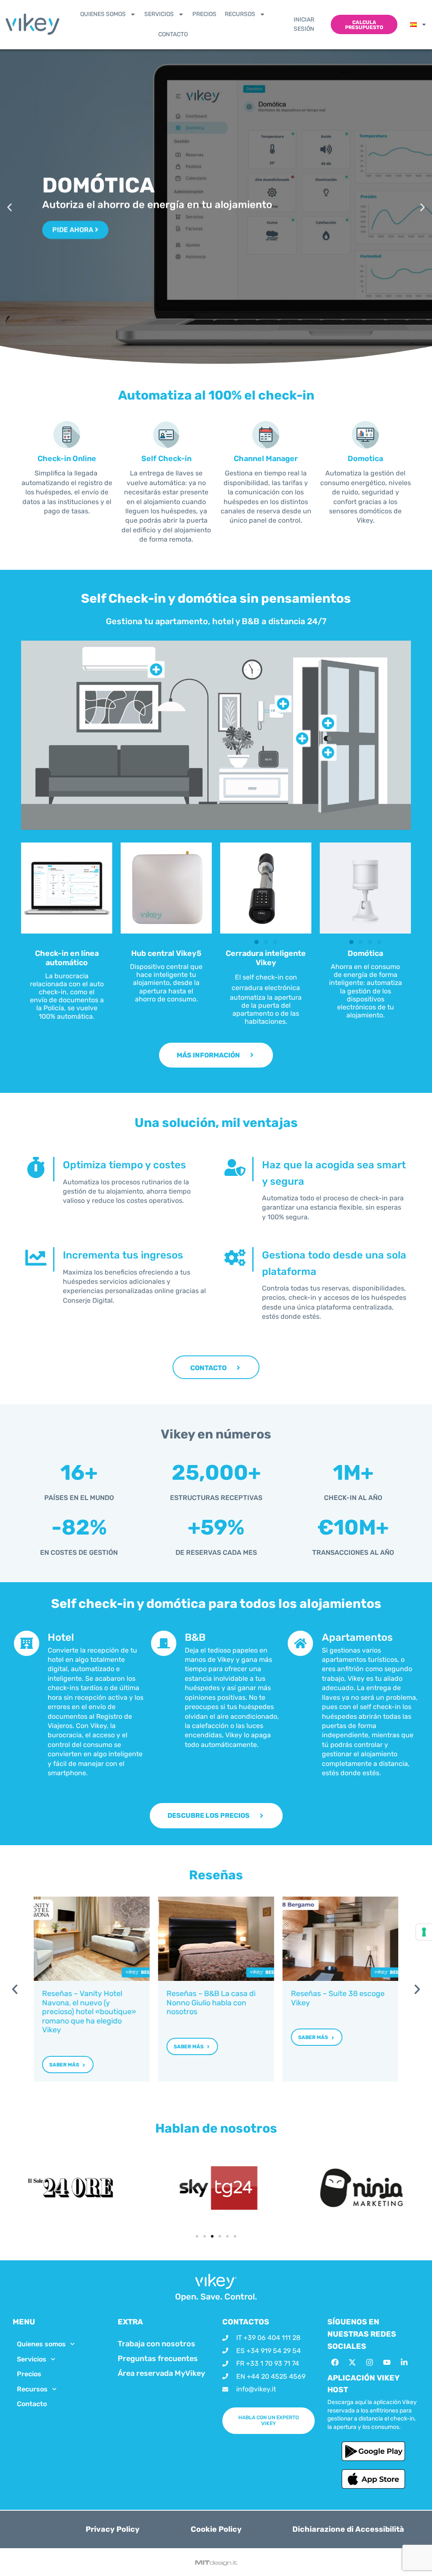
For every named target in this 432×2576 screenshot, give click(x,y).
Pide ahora (74, 230)
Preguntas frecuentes (158, 2359)
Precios (204, 14)
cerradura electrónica (266, 988)
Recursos (240, 14)
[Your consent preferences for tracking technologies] (424, 1932)
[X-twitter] (352, 2362)
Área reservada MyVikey (161, 2373)
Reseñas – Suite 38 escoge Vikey (337, 1998)
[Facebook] (335, 2362)
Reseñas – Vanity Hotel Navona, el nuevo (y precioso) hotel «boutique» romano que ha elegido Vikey (89, 2012)
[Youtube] (387, 2362)
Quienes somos (103, 14)
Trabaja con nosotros (157, 2344)
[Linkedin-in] (404, 2362)
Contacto (173, 34)
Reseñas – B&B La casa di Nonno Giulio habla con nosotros (211, 2003)
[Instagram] (370, 2362)
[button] (9, 207)
